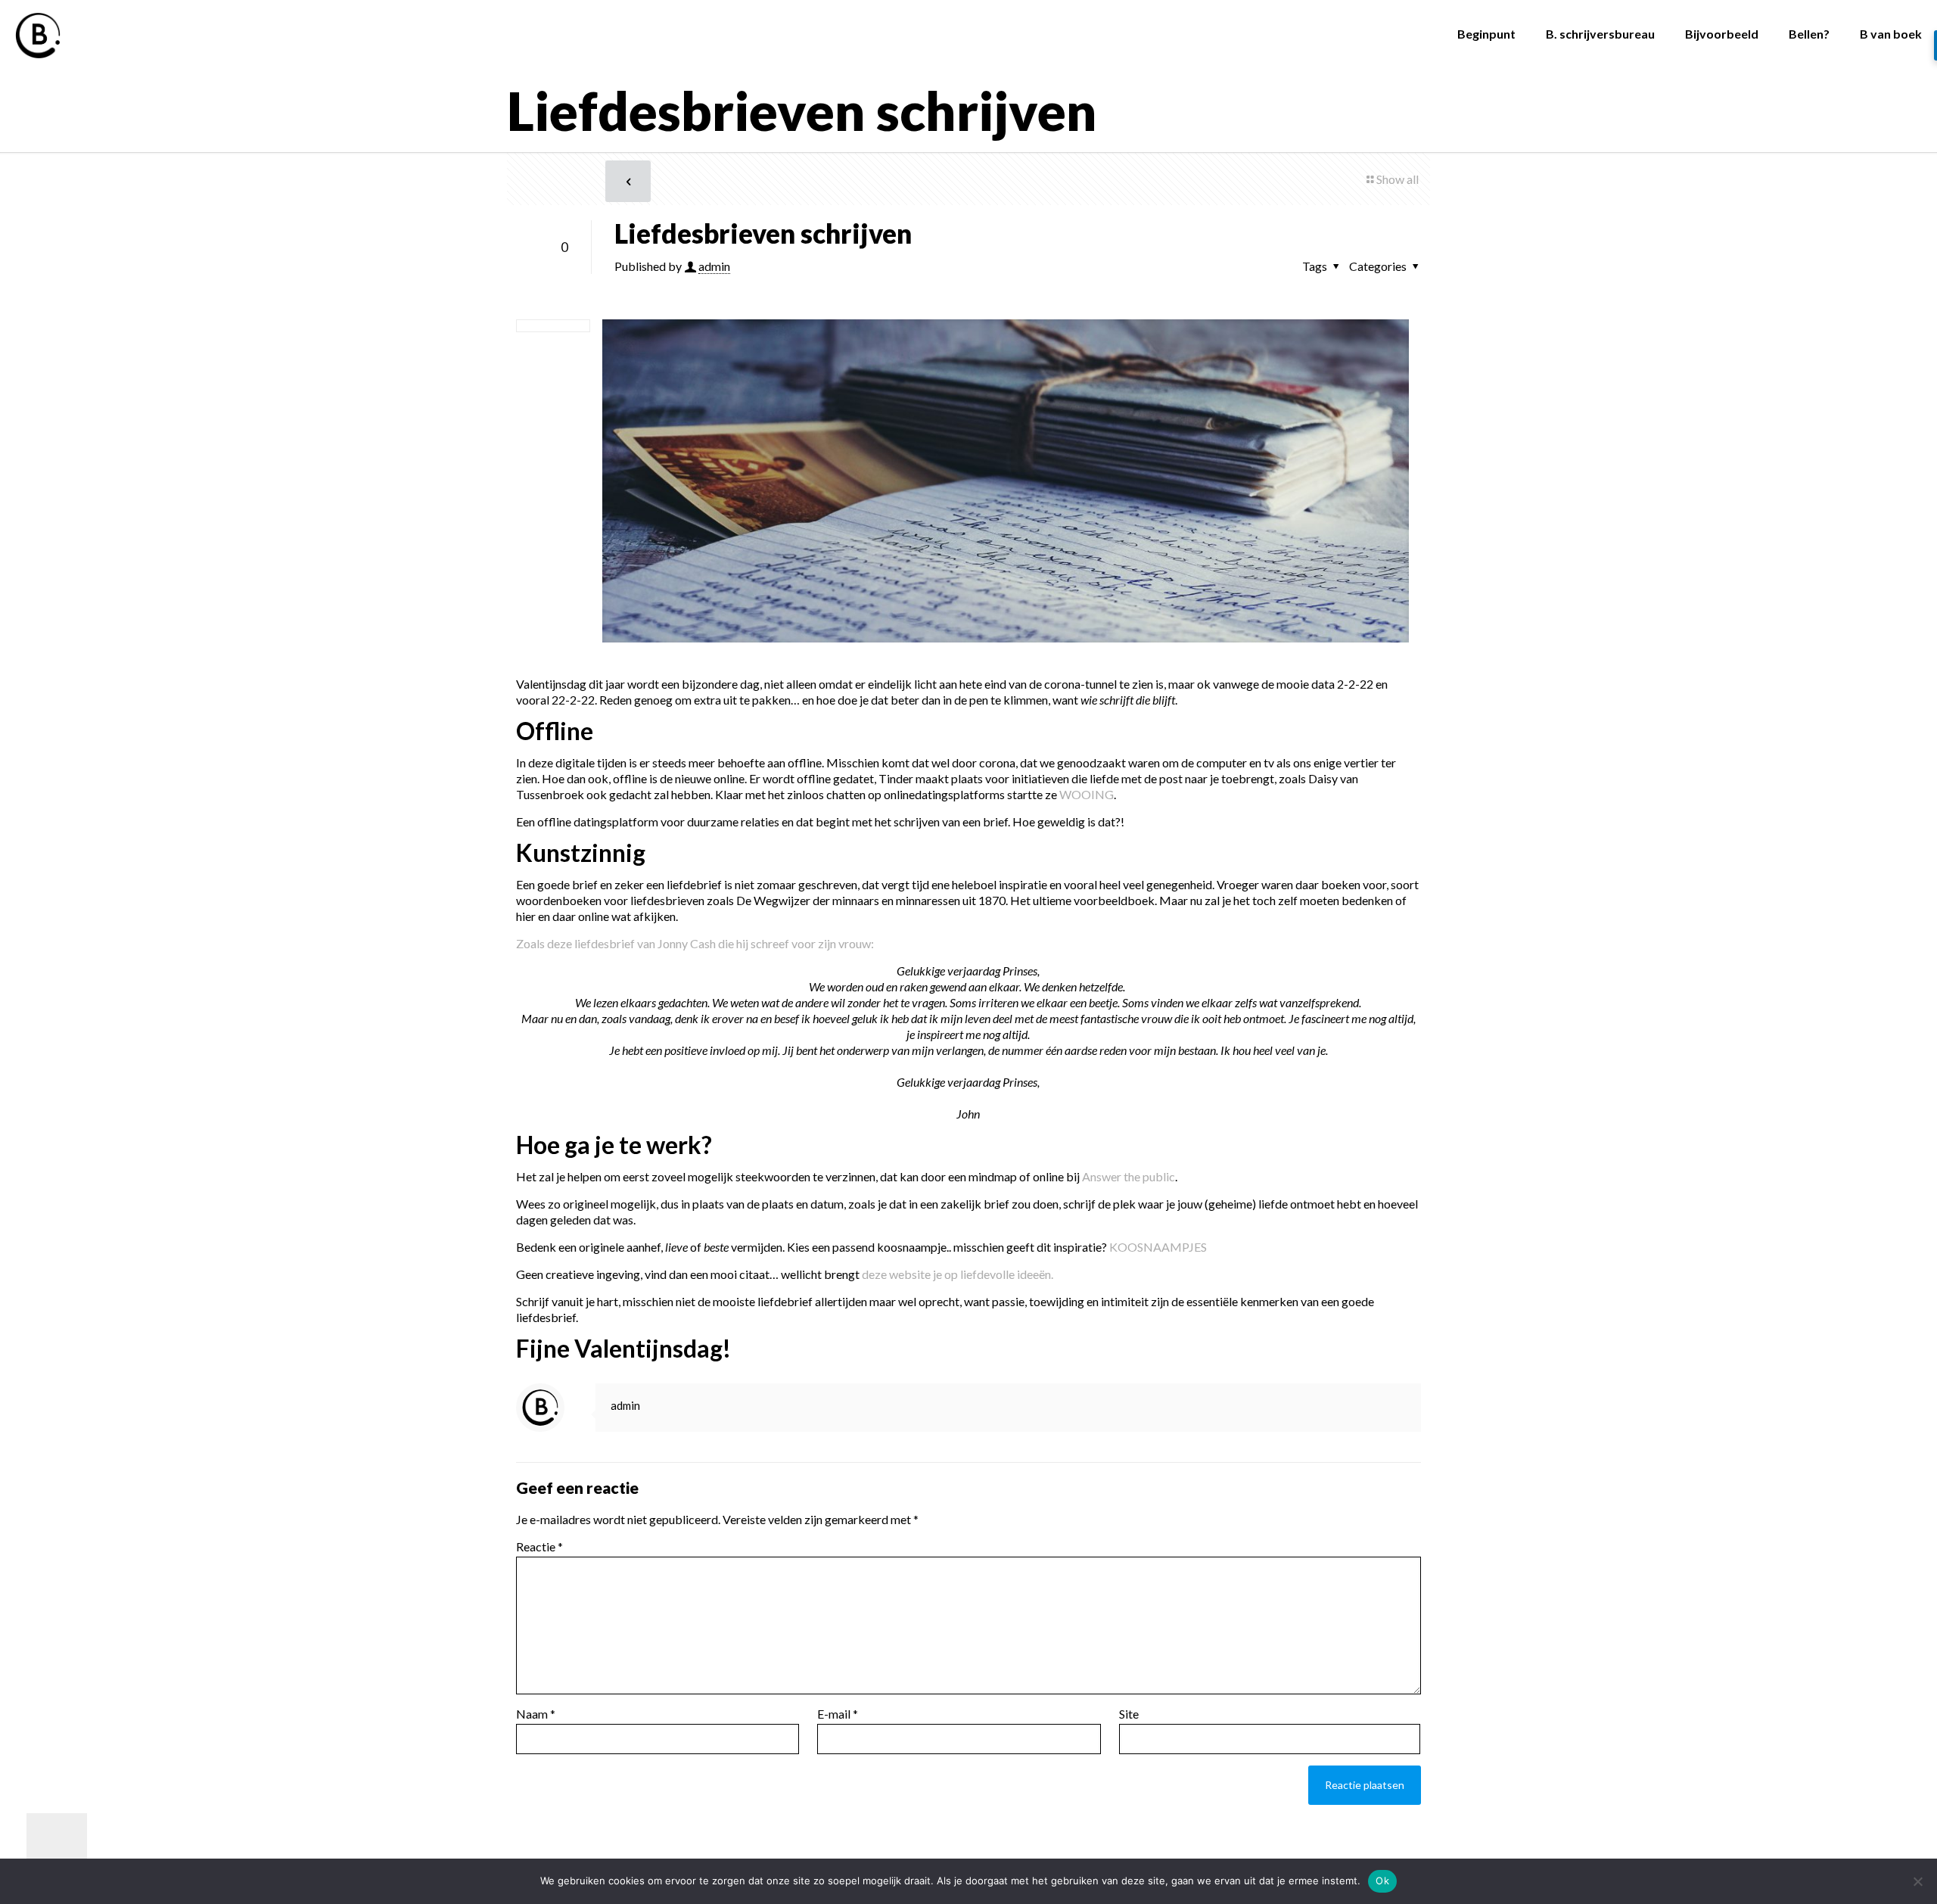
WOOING (1087, 794)
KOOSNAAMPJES (1158, 1247)
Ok (1382, 1881)
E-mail (838, 1714)
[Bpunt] (38, 34)
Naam (536, 1714)
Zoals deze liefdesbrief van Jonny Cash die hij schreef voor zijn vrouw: (695, 943)
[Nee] (1918, 1881)
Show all (1398, 179)
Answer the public (1129, 1176)
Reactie (539, 1546)
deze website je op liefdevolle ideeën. (958, 1274)
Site (1129, 1714)
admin (714, 266)
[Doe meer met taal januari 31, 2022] (44, 1843)
